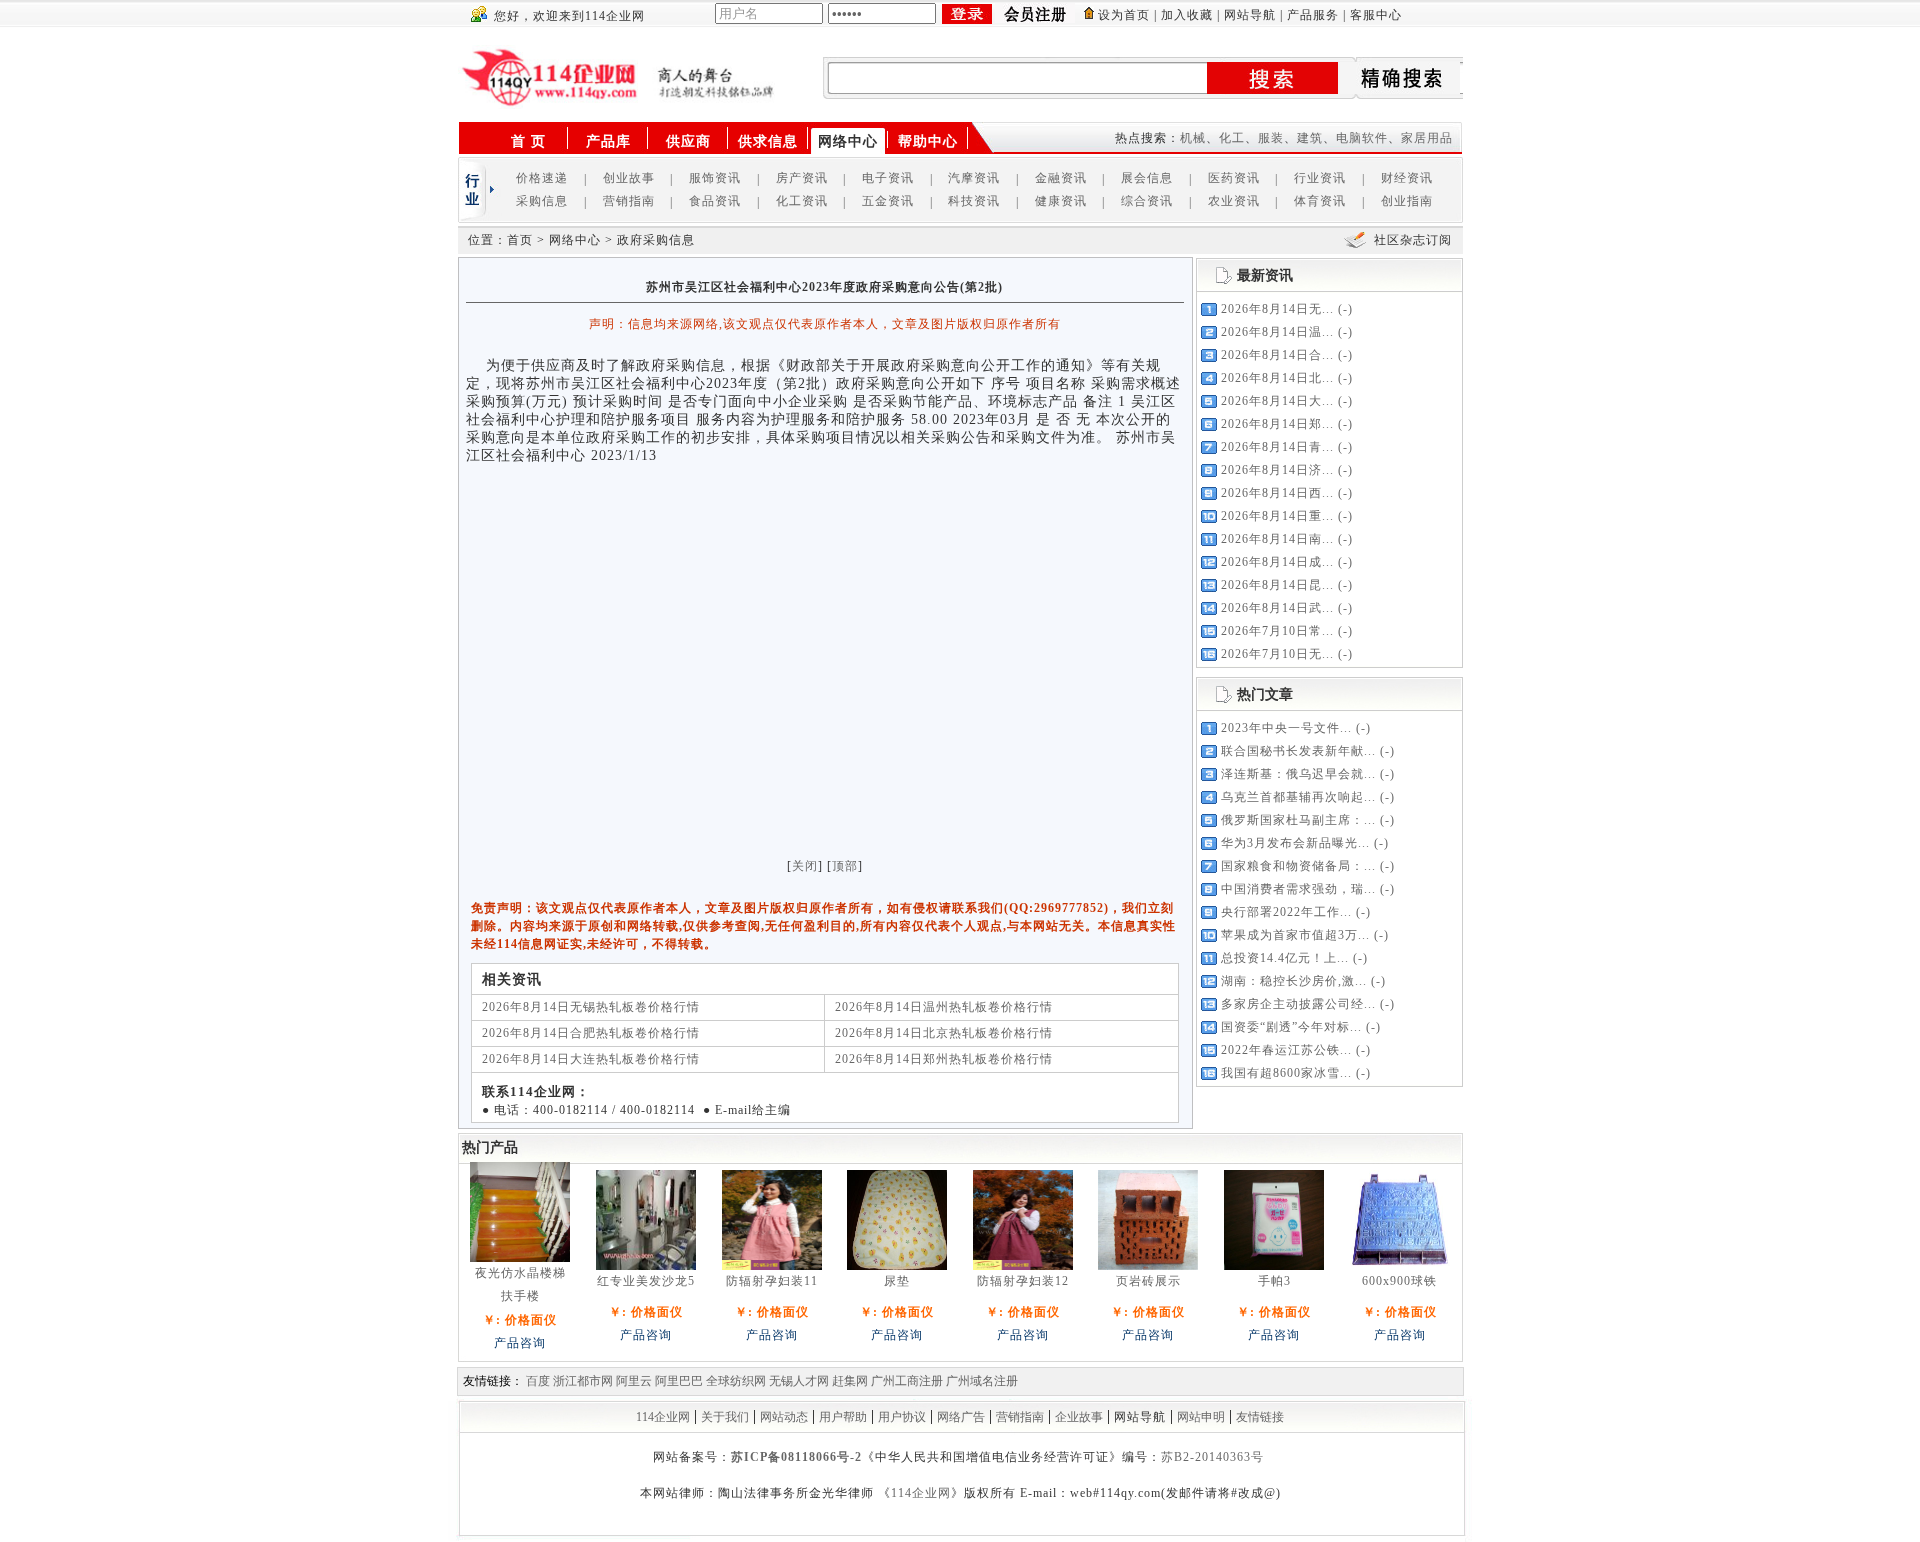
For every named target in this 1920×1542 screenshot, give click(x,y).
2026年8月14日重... (1277, 516)
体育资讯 (1320, 201)
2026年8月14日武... (1277, 608)
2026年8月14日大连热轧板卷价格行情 (591, 1059)
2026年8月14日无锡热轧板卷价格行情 (591, 1007)
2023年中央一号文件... (1286, 728)
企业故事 (1079, 1417)
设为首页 (1124, 15)
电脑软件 (1362, 138)
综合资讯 (1147, 201)
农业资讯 (1234, 201)
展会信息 (1147, 178)
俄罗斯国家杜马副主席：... (1298, 820)
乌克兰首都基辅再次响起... (1298, 797)
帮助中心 (928, 141)
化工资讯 (802, 201)
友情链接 (1260, 1417)
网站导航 (1250, 15)
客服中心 (1376, 15)
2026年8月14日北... (1277, 378)
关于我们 (725, 1417)
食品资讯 (715, 201)
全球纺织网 (736, 1381)
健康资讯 (1061, 201)
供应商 (688, 141)
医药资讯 (1234, 178)
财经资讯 (1407, 178)
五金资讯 (888, 201)
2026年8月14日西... (1277, 493)
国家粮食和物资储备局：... (1298, 866)
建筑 (1310, 138)
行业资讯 (1320, 178)
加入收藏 (1187, 15)
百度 (538, 1381)
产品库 (608, 141)
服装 (1271, 138)
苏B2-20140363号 (1212, 1457)
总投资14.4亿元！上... (1285, 958)
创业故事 (629, 178)
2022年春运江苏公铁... (1286, 1050)
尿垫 (897, 1281)
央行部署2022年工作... (1286, 912)
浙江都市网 (583, 1381)
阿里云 (634, 1381)
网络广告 (961, 1417)
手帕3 (1274, 1281)
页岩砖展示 (1148, 1281)
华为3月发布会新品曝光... (1295, 843)
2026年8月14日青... (1277, 447)
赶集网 (850, 1381)
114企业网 (663, 1417)
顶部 (845, 866)
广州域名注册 (982, 1381)
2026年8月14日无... (1277, 309)
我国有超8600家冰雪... (1286, 1073)
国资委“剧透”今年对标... (1291, 1027)
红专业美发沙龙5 (646, 1281)
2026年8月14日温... (1277, 332)
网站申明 (1201, 1417)
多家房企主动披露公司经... (1298, 1004)
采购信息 (542, 201)
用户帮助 (843, 1417)
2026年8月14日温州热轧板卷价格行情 (944, 1007)
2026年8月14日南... (1277, 539)
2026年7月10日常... (1277, 631)
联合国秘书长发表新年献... (1298, 751)
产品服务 (1313, 15)
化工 (1232, 138)
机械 (1193, 138)
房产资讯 (802, 178)
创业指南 (1407, 201)
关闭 (805, 866)
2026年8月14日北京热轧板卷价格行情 (944, 1033)
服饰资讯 (715, 178)
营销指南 (629, 201)
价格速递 (542, 178)
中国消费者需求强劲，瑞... (1298, 889)
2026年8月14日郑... (1277, 424)
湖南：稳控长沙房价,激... (1294, 981)
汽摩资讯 (974, 178)
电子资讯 (888, 178)
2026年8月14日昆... (1277, 585)
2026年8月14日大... (1277, 401)
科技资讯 (974, 201)
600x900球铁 (1399, 1281)
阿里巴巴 (679, 1381)
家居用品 (1427, 138)
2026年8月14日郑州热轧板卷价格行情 (944, 1059)
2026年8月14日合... (1277, 355)
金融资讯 (1061, 178)
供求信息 (768, 141)
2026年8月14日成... (1277, 562)
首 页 (528, 141)
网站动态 (784, 1417)
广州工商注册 (907, 1381)
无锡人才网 (799, 1381)
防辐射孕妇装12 (1023, 1281)
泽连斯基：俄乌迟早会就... (1298, 774)
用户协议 (902, 1417)
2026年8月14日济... (1277, 470)
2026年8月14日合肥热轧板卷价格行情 (591, 1033)
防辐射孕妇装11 (772, 1281)
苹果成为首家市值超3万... (1295, 935)
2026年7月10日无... (1277, 654)
